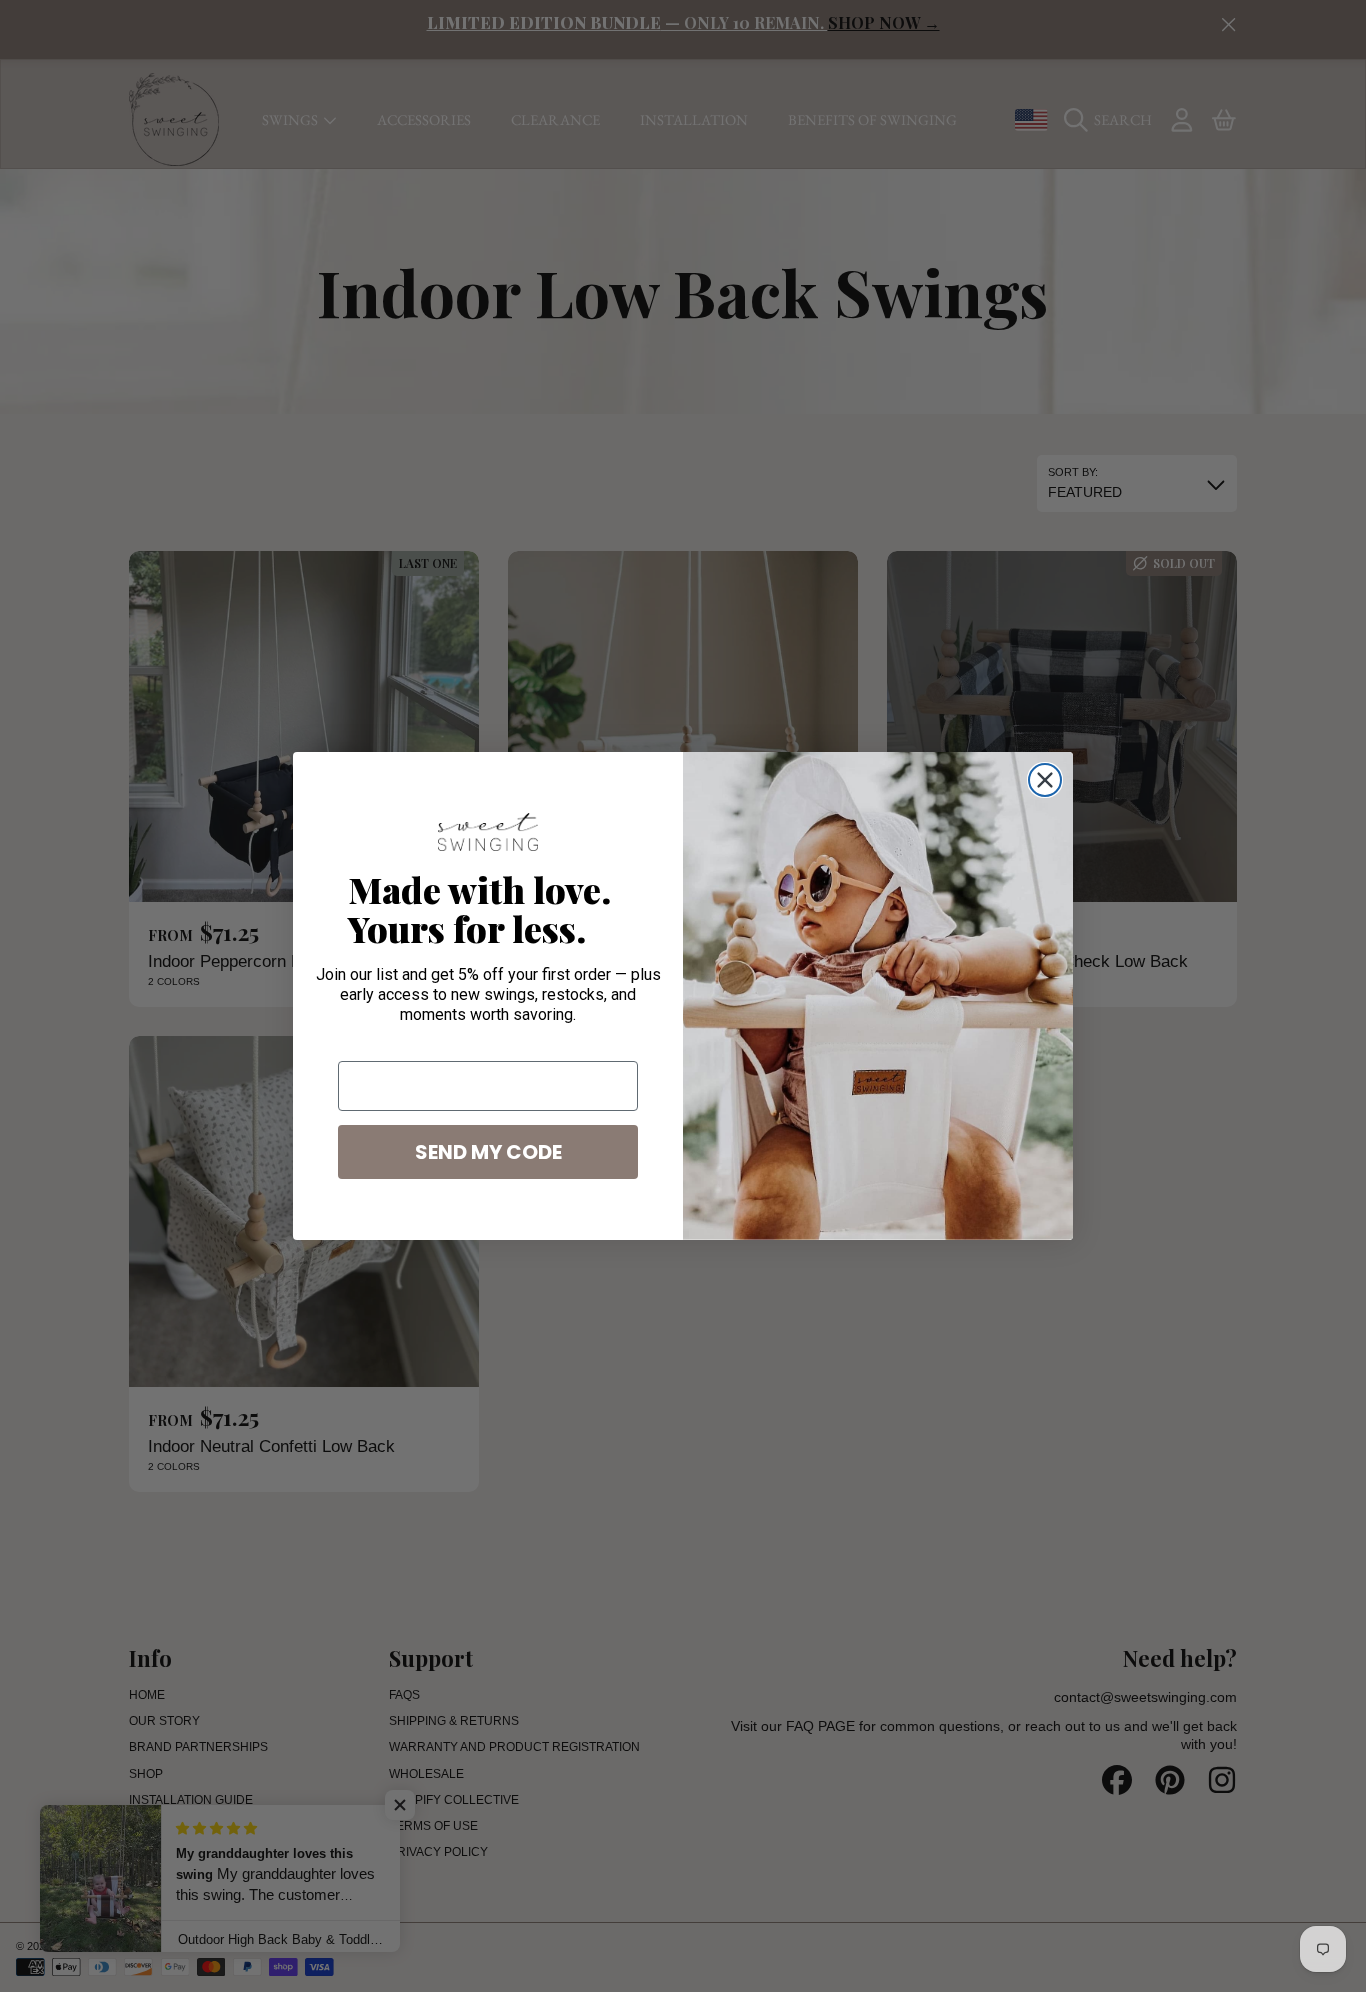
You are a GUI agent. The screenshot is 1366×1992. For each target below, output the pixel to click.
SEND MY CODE (488, 1152)
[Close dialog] (1045, 780)
